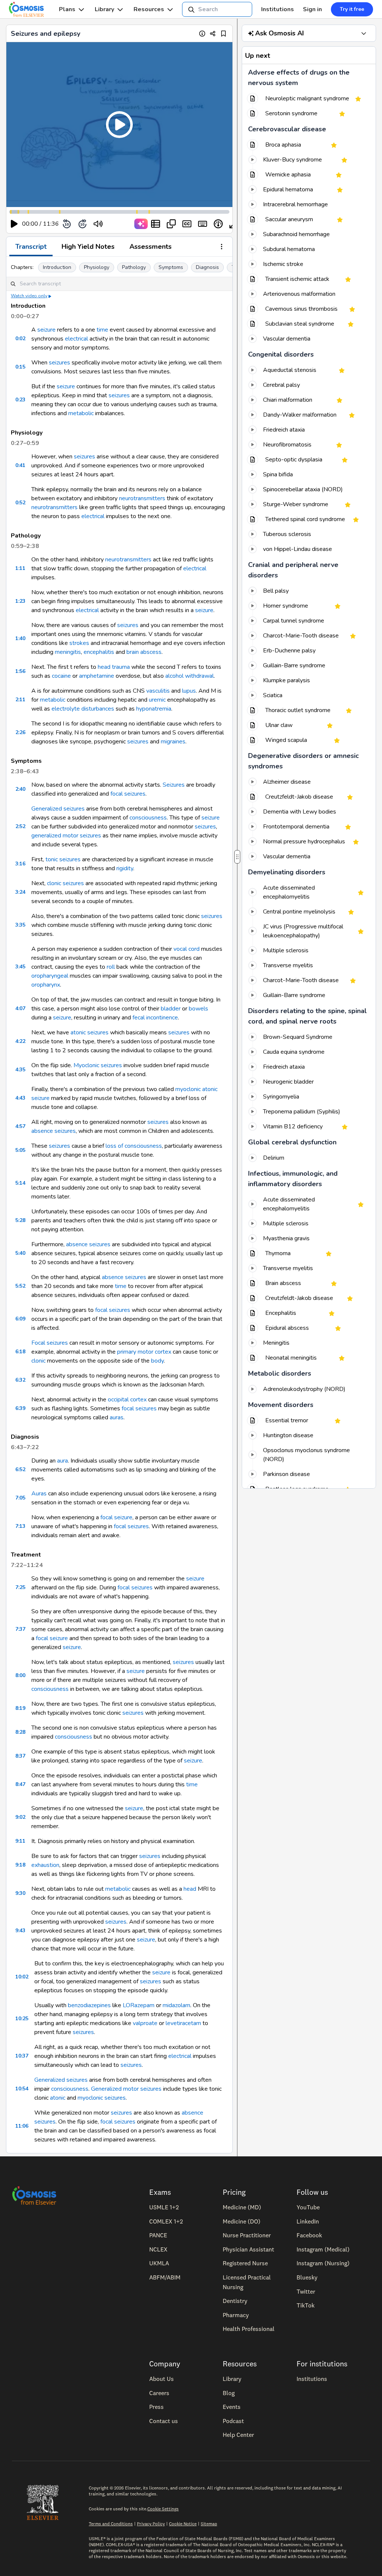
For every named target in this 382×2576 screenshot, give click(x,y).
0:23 (20, 400)
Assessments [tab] (151, 247)
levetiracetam (183, 2023)
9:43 (20, 1931)
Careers (159, 2393)
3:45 (20, 967)
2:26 (20, 732)
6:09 (20, 1319)
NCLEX (158, 2249)
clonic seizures (65, 883)
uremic (157, 700)
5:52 (20, 1286)
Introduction (57, 267)
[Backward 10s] (67, 224)
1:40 (20, 638)
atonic (58, 2098)
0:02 (20, 339)
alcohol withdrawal (190, 676)
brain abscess (144, 652)
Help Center (238, 2435)
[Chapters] (156, 224)
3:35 (20, 925)
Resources (149, 9)
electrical (76, 339)
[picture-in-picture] (171, 224)
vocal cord (187, 949)
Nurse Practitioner (247, 2235)
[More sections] (222, 247)
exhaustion (45, 1865)
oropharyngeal (50, 976)
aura (62, 1461)
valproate (145, 2023)
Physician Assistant (248, 2249)
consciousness (148, 818)
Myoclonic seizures (98, 1065)
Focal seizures (50, 1343)
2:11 (20, 700)
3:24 (20, 892)
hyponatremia (154, 709)
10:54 (22, 2089)
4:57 (20, 1126)
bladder (171, 1009)
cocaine (61, 676)
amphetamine (97, 676)
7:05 (20, 1498)
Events (232, 2407)
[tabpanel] (119, 1205)
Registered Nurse (245, 2263)
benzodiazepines (89, 2005)
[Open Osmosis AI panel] (364, 33)
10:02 (22, 1977)
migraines (173, 742)
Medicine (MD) (242, 2207)
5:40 (20, 1253)
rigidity (125, 868)
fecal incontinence (155, 1018)
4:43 (20, 1098)
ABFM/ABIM (165, 2277)
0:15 (20, 367)
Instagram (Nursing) (323, 2263)
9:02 (20, 1817)
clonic (38, 1361)
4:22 (20, 1041)
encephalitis (99, 652)
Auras (39, 1494)
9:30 (20, 1893)
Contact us (164, 2421)
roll (111, 967)
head (190, 1889)
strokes (79, 643)
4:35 (20, 1070)
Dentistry (235, 2301)
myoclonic (188, 1089)
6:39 (20, 1408)
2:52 (20, 826)
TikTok (306, 2305)
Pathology (134, 267)
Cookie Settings (163, 2509)
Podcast (233, 2421)
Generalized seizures (58, 809)
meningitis (68, 652)
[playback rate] (218, 224)
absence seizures (54, 1131)
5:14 (20, 1183)
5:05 (20, 1150)
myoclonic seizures (102, 2098)
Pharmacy (236, 2315)
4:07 (20, 1008)
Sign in (312, 9)
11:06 (22, 2126)
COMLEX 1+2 (166, 2221)
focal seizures (128, 794)
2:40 (20, 789)
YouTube (308, 2207)
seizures (60, 363)
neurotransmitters (142, 498)
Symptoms (171, 267)
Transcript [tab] (31, 247)
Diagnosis (207, 267)
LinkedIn (308, 2221)
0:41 (20, 465)
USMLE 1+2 (164, 2207)
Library (104, 9)
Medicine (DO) (242, 2221)
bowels (198, 1009)
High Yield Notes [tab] (88, 247)
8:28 (20, 1732)
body (157, 1361)
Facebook (309, 2235)
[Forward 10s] (82, 224)
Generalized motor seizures (126, 2089)
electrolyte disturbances (83, 709)
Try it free (352, 9)
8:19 (20, 1708)
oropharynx (46, 985)
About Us (162, 2379)
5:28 (20, 1220)
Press (156, 2407)
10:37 (22, 2056)
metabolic (81, 413)
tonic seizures (63, 859)
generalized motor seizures (66, 836)
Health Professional (249, 2329)
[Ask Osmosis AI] (141, 224)
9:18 (20, 1865)
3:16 (20, 864)
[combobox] (217, 9)
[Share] (213, 33)
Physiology (97, 267)
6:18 (20, 1352)
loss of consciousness (134, 1146)
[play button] (14, 224)
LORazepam (139, 2005)
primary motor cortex (144, 1352)
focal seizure (116, 1517)
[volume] (98, 224)
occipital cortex (127, 1400)
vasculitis (158, 691)
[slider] (129, 224)
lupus (189, 691)
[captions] (187, 224)
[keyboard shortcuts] (203, 224)
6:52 (20, 1469)
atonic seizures (90, 1032)
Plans (67, 9)
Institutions (278, 9)
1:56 (20, 671)
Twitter (306, 2291)
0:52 (20, 503)
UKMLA (159, 2263)
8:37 (20, 1756)
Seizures (174, 785)
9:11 (20, 1841)
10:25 (22, 2019)
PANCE (158, 2235)
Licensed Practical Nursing (247, 2282)
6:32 (20, 1380)
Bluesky (307, 2277)
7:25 (20, 1587)
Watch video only (29, 296)
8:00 (20, 1675)
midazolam (176, 2005)
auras (117, 1417)
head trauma (114, 667)
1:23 (20, 601)
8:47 (20, 1784)
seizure (46, 330)
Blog (229, 2393)
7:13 (20, 1526)
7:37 (20, 1629)
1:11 (20, 568)
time (102, 330)
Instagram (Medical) (323, 2249)
